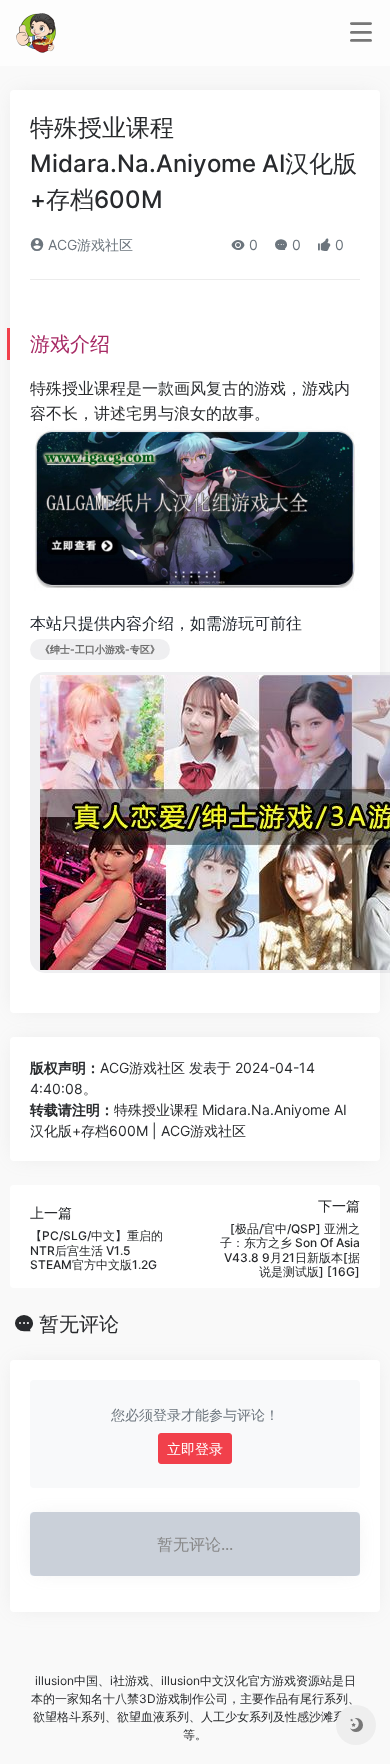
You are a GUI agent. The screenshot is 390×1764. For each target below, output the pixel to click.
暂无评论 (79, 1324)
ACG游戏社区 (88, 244)
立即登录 (195, 1448)
